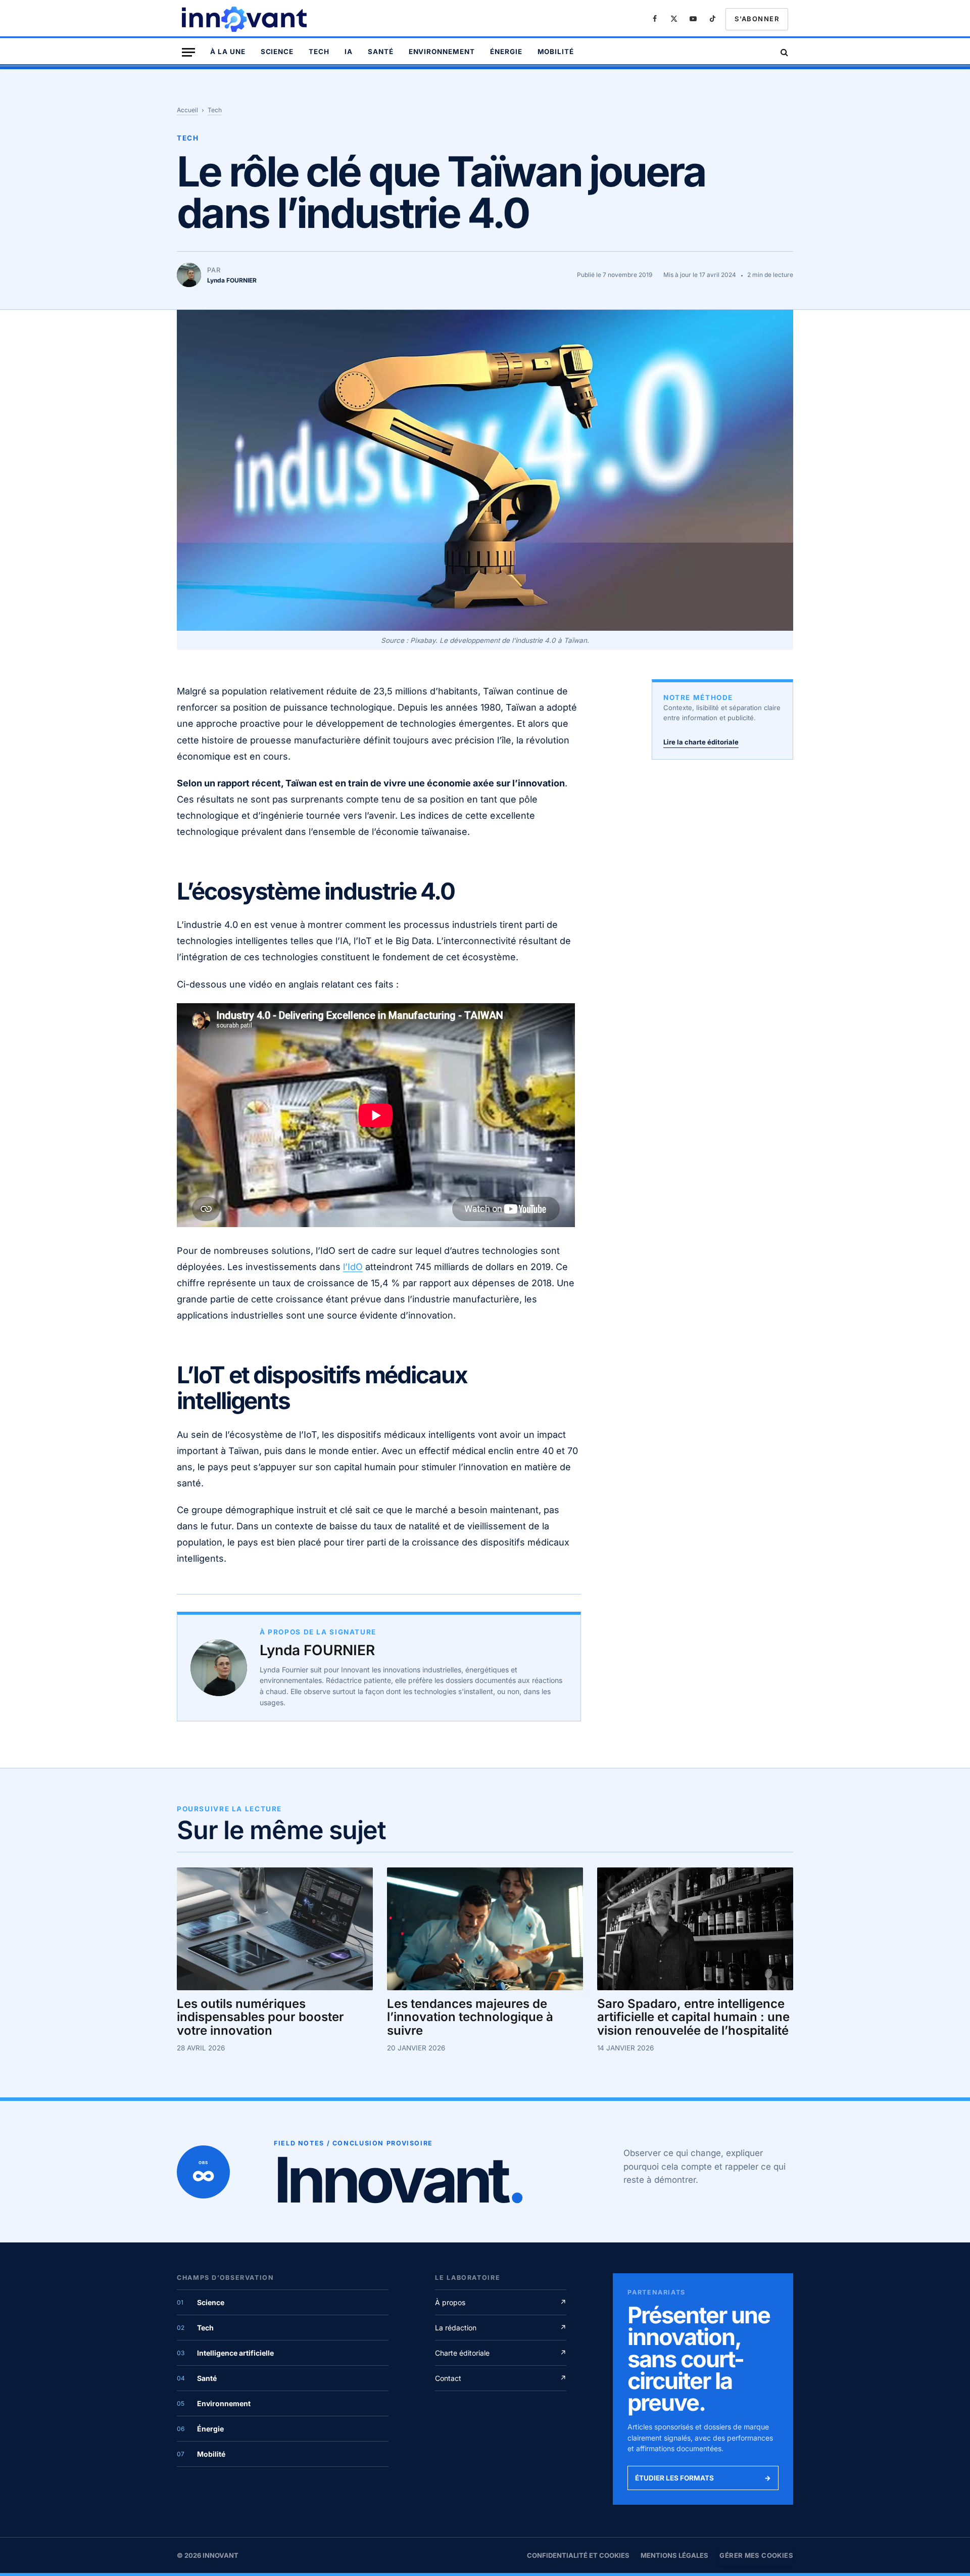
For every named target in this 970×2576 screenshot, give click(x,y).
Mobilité (556, 52)
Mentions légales (674, 2555)
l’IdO (353, 1267)
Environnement (442, 52)
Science (277, 52)
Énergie (506, 52)
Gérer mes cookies (756, 2555)
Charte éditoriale (501, 2353)
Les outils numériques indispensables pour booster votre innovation (260, 2017)
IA (349, 52)
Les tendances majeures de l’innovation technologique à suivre (470, 2017)
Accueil (187, 110)
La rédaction (501, 2328)
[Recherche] (783, 52)
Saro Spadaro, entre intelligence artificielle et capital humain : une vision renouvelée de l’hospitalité (693, 2017)
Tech (319, 52)
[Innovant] (246, 19)
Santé (381, 52)
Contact (501, 2378)
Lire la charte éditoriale (701, 742)
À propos (501, 2302)
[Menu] (188, 52)
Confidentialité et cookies (578, 2555)
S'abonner (757, 19)
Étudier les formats (703, 2478)
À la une (228, 52)
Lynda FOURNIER (317, 1650)
